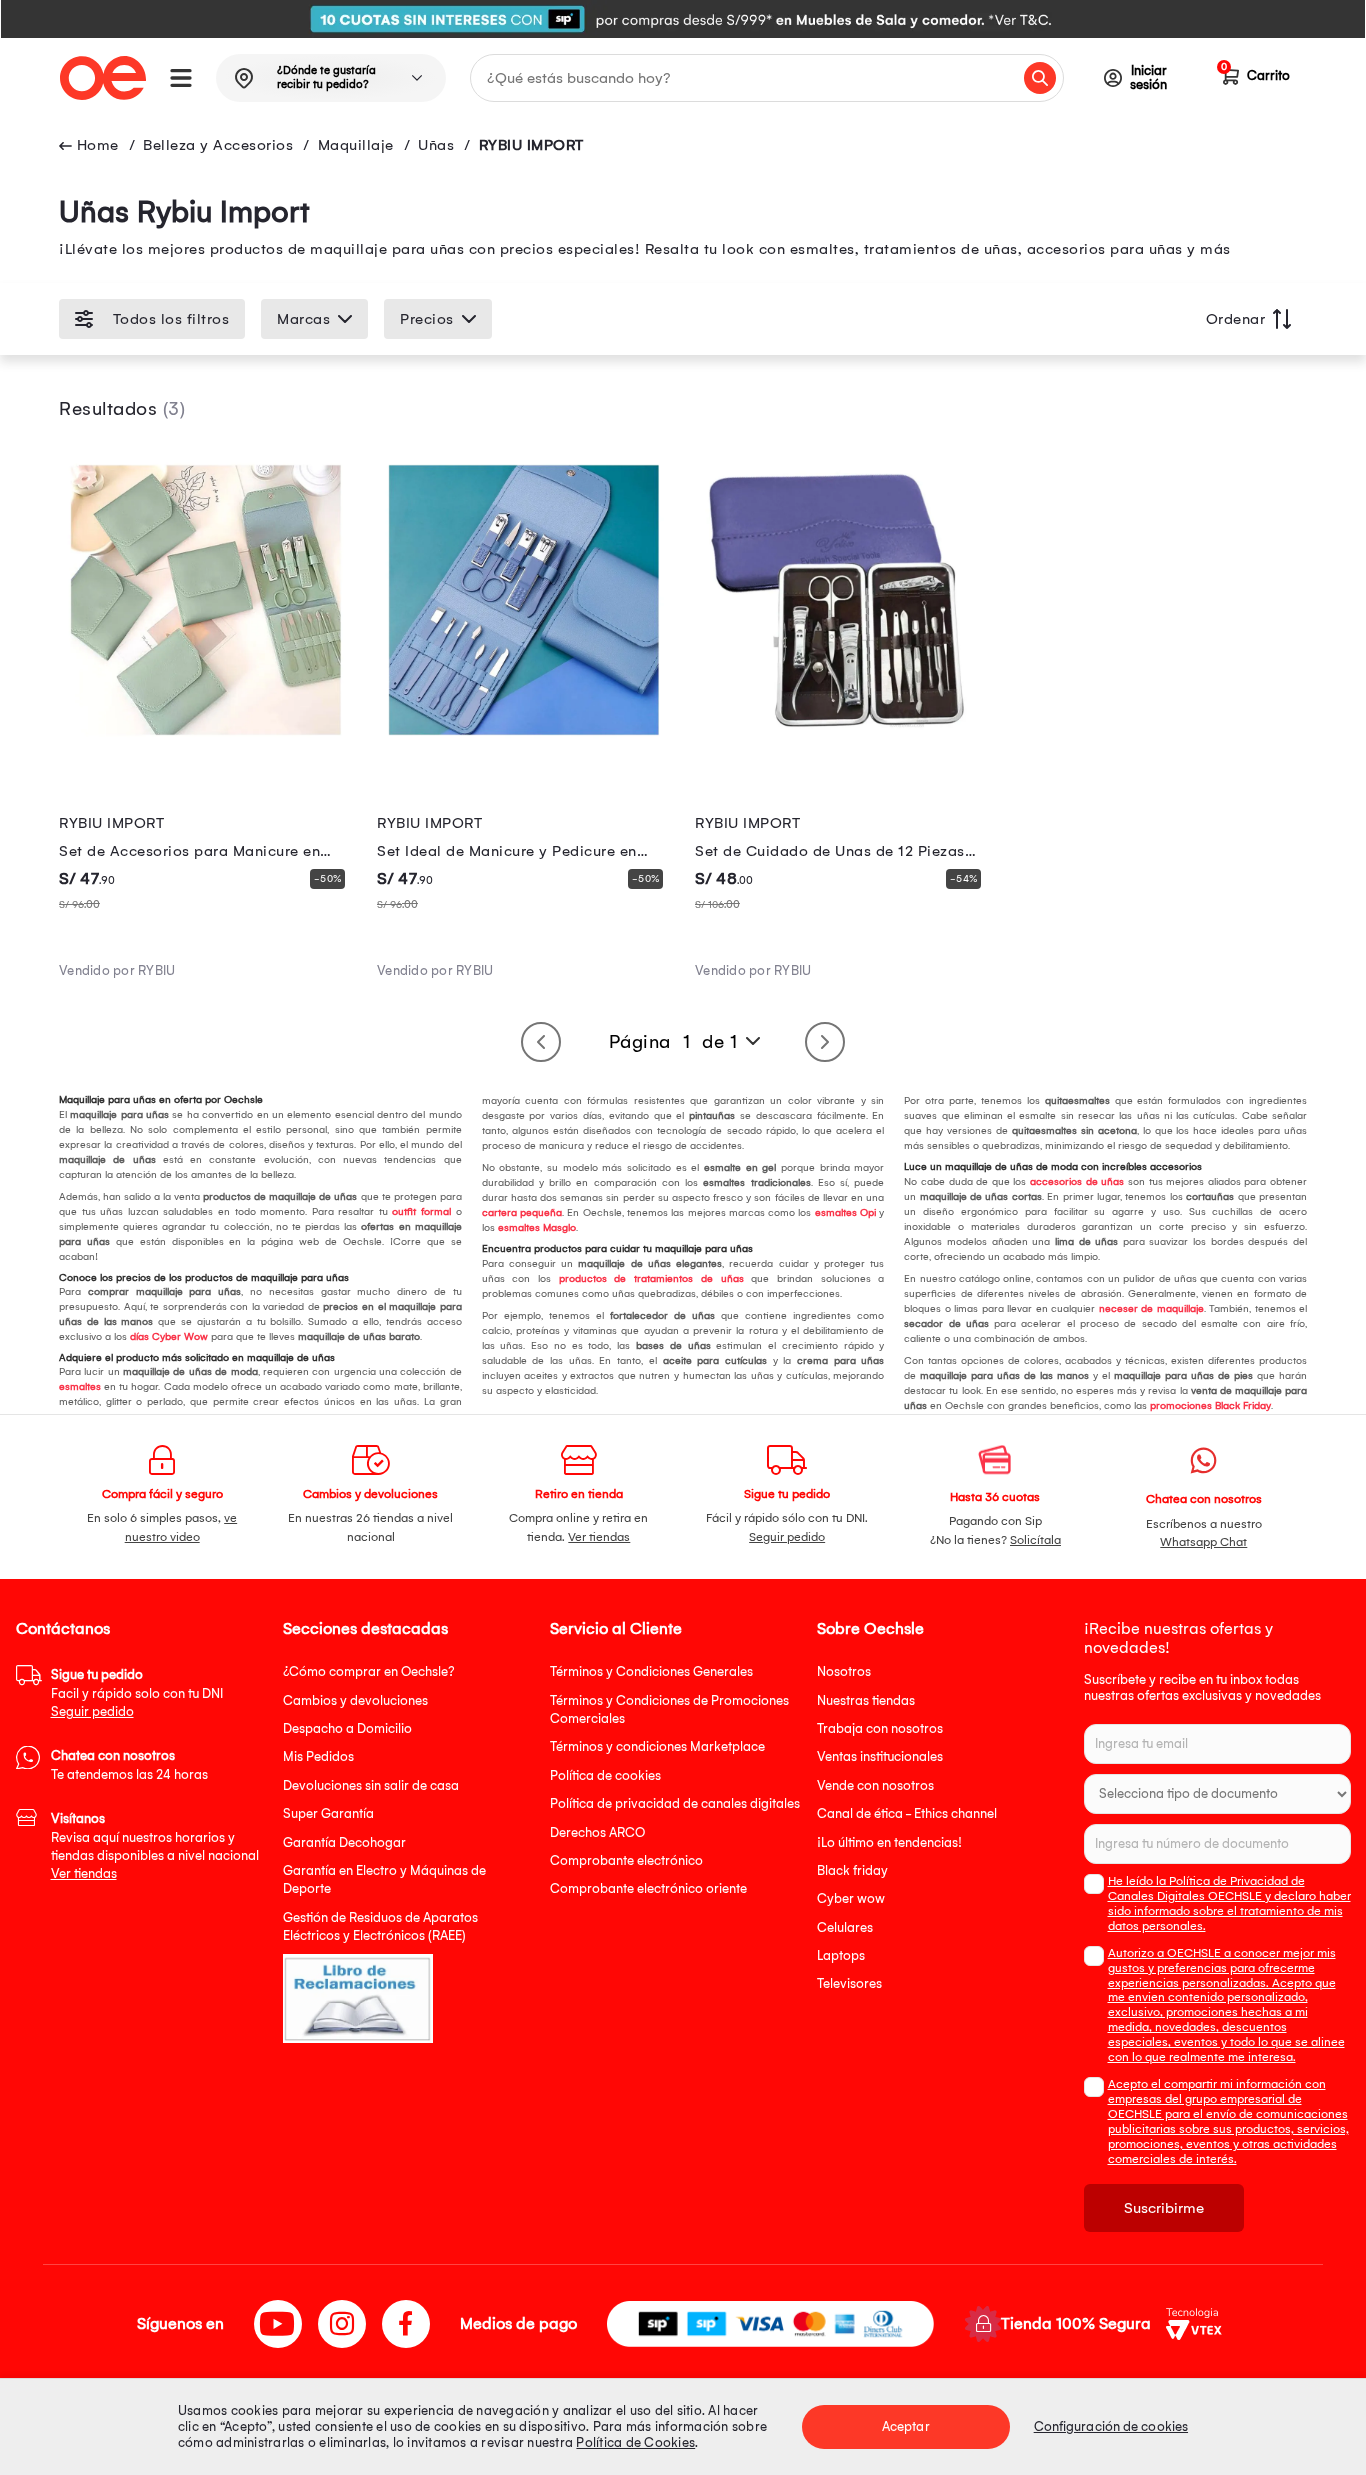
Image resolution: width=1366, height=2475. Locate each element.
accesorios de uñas (1075, 1182)
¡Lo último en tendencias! (889, 1842)
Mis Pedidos (318, 1756)
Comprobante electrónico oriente (648, 1888)
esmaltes (80, 1387)
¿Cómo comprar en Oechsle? (369, 1671)
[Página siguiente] (825, 1042)
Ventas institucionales (880, 1756)
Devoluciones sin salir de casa (371, 1785)
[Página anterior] (541, 1042)
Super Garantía (328, 1813)
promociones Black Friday (1209, 1406)
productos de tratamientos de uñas (647, 1279)
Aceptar (906, 2426)
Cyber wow (851, 1898)
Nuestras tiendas (866, 1700)
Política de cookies (605, 1775)
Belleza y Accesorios (218, 145)
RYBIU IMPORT (531, 145)
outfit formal (419, 1212)
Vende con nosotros (875, 1785)
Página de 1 (673, 1042)
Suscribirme (1164, 2208)
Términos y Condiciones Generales (651, 1671)
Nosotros (844, 1671)
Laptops (841, 1955)
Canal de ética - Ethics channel (907, 1813)
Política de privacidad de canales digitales (675, 1803)
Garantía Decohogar (344, 1842)
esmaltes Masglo (535, 1228)
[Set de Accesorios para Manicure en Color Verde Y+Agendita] (206, 742)
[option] (683, 19)
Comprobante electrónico (626, 1860)
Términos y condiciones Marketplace (657, 1746)
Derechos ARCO (597, 1832)
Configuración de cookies (1111, 2426)
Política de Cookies (635, 2442)
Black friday (852, 1870)
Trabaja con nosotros (880, 1728)
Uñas (436, 145)
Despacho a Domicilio (347, 1728)
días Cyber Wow (167, 1337)
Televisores (849, 1983)
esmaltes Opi (843, 1213)
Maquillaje (356, 145)
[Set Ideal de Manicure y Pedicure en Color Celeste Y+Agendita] (524, 742)
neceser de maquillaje (1149, 1309)
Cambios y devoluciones (355, 1700)
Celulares (845, 1927)
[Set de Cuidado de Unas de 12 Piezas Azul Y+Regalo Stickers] (842, 742)
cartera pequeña (522, 1213)
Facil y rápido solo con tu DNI (137, 1693)
